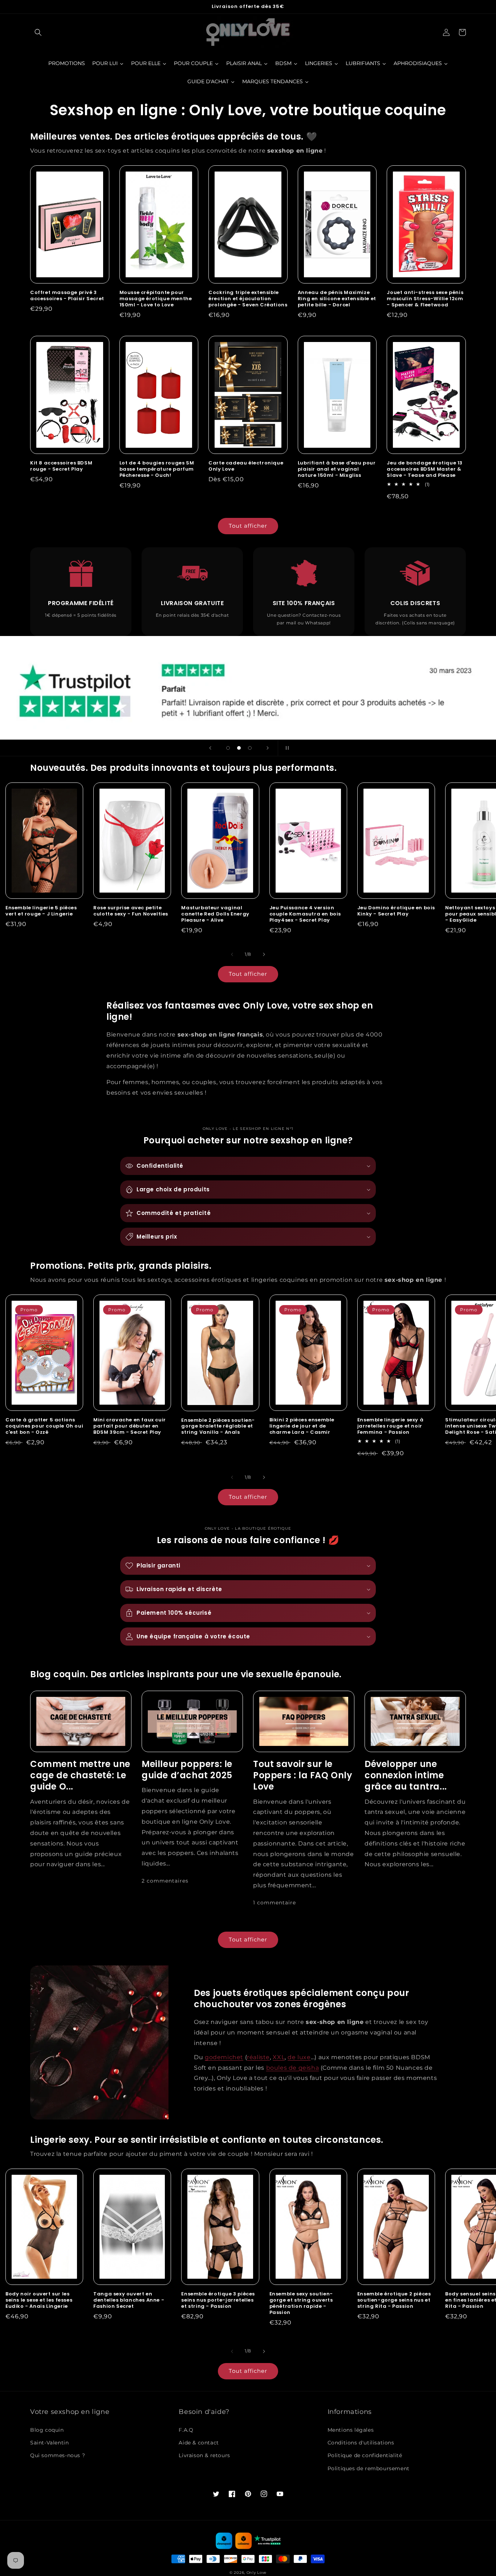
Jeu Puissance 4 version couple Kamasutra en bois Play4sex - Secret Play (305, 914)
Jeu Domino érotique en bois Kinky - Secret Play (396, 911)
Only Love (257, 2573)
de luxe (299, 2057)
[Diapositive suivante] (268, 748)
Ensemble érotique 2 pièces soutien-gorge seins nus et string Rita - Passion (394, 2300)
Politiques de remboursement (369, 2468)
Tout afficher (248, 526)
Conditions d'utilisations (361, 2443)
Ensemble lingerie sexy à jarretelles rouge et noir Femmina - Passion (390, 1426)
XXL (279, 2057)
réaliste (258, 2057)
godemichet (224, 2057)
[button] (38, 32)
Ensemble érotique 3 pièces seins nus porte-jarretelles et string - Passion (218, 2300)
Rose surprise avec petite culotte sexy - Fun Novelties (131, 911)
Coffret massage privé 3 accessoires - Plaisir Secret (67, 296)
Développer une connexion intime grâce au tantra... (406, 1775)
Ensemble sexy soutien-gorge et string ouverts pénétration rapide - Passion (301, 2303)
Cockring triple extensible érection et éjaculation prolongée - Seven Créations (248, 299)
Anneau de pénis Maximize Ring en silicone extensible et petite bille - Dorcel (337, 299)
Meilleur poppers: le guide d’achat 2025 (187, 1770)
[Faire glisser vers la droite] (264, 954)
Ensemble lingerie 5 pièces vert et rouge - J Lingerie (41, 911)
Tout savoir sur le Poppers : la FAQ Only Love (303, 1775)
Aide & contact (199, 2443)
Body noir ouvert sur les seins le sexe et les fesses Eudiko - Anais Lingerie (39, 2300)
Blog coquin (47, 2430)
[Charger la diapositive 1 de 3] (228, 748)
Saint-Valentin (49, 2443)
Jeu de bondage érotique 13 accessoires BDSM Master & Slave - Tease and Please (425, 469)
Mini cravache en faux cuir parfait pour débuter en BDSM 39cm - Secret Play (130, 1426)
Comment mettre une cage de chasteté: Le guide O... (80, 1775)
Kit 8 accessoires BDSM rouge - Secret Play (61, 466)
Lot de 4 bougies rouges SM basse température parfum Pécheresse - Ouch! (157, 469)
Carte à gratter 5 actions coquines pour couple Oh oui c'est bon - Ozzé (44, 1426)
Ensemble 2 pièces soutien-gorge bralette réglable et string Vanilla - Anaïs (218, 1427)
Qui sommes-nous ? (58, 2455)
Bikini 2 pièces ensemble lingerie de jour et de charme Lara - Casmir (302, 1426)
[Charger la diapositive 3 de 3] (250, 748)
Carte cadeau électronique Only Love (246, 466)
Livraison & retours (204, 2455)
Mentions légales (351, 2430)
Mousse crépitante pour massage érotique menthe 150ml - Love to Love (156, 299)
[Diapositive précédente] (210, 748)
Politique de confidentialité (365, 2455)
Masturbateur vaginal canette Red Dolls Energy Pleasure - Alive (215, 914)
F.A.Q (186, 2430)
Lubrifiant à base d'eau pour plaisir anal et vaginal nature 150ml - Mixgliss (337, 469)
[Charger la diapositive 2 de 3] (239, 748)
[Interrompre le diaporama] (286, 748)
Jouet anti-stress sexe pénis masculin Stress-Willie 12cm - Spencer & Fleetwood (425, 299)
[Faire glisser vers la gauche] (232, 954)
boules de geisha (293, 2068)
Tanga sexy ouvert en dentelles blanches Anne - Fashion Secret (129, 2300)
